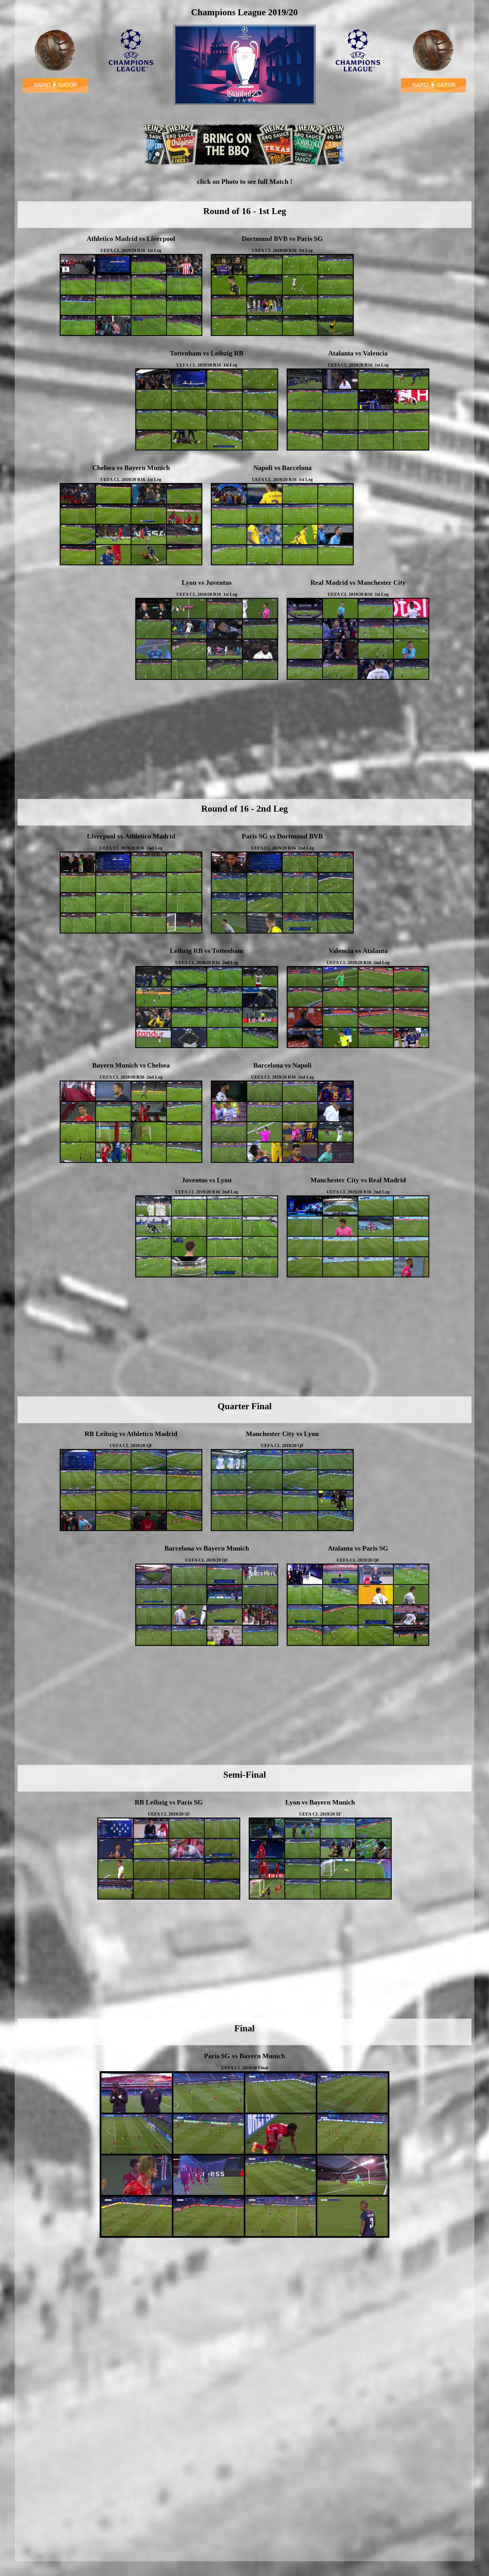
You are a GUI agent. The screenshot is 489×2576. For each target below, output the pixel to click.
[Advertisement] (415, 286)
